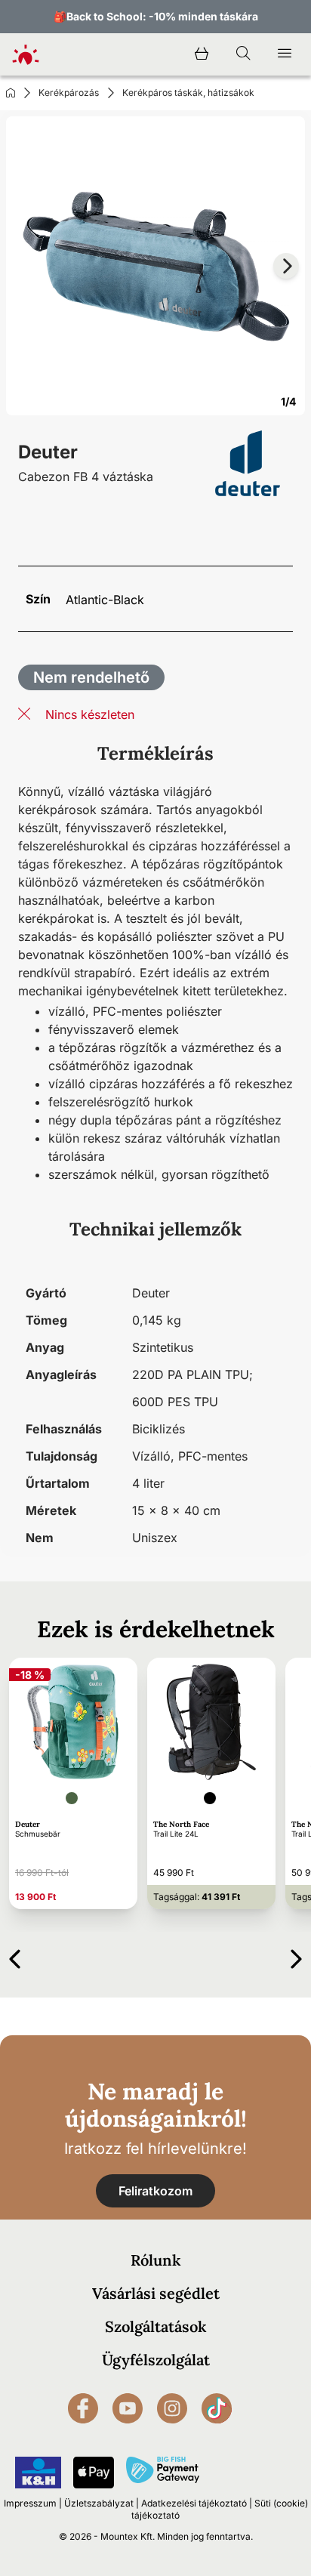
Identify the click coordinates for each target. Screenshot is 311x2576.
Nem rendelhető (91, 677)
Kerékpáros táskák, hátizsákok (188, 93)
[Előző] (15, 1956)
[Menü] (285, 54)
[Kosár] (202, 54)
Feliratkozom (155, 2191)
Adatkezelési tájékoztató (194, 2503)
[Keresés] (243, 54)
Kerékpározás (69, 93)
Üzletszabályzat (99, 2503)
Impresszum (30, 2503)
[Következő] (296, 1956)
